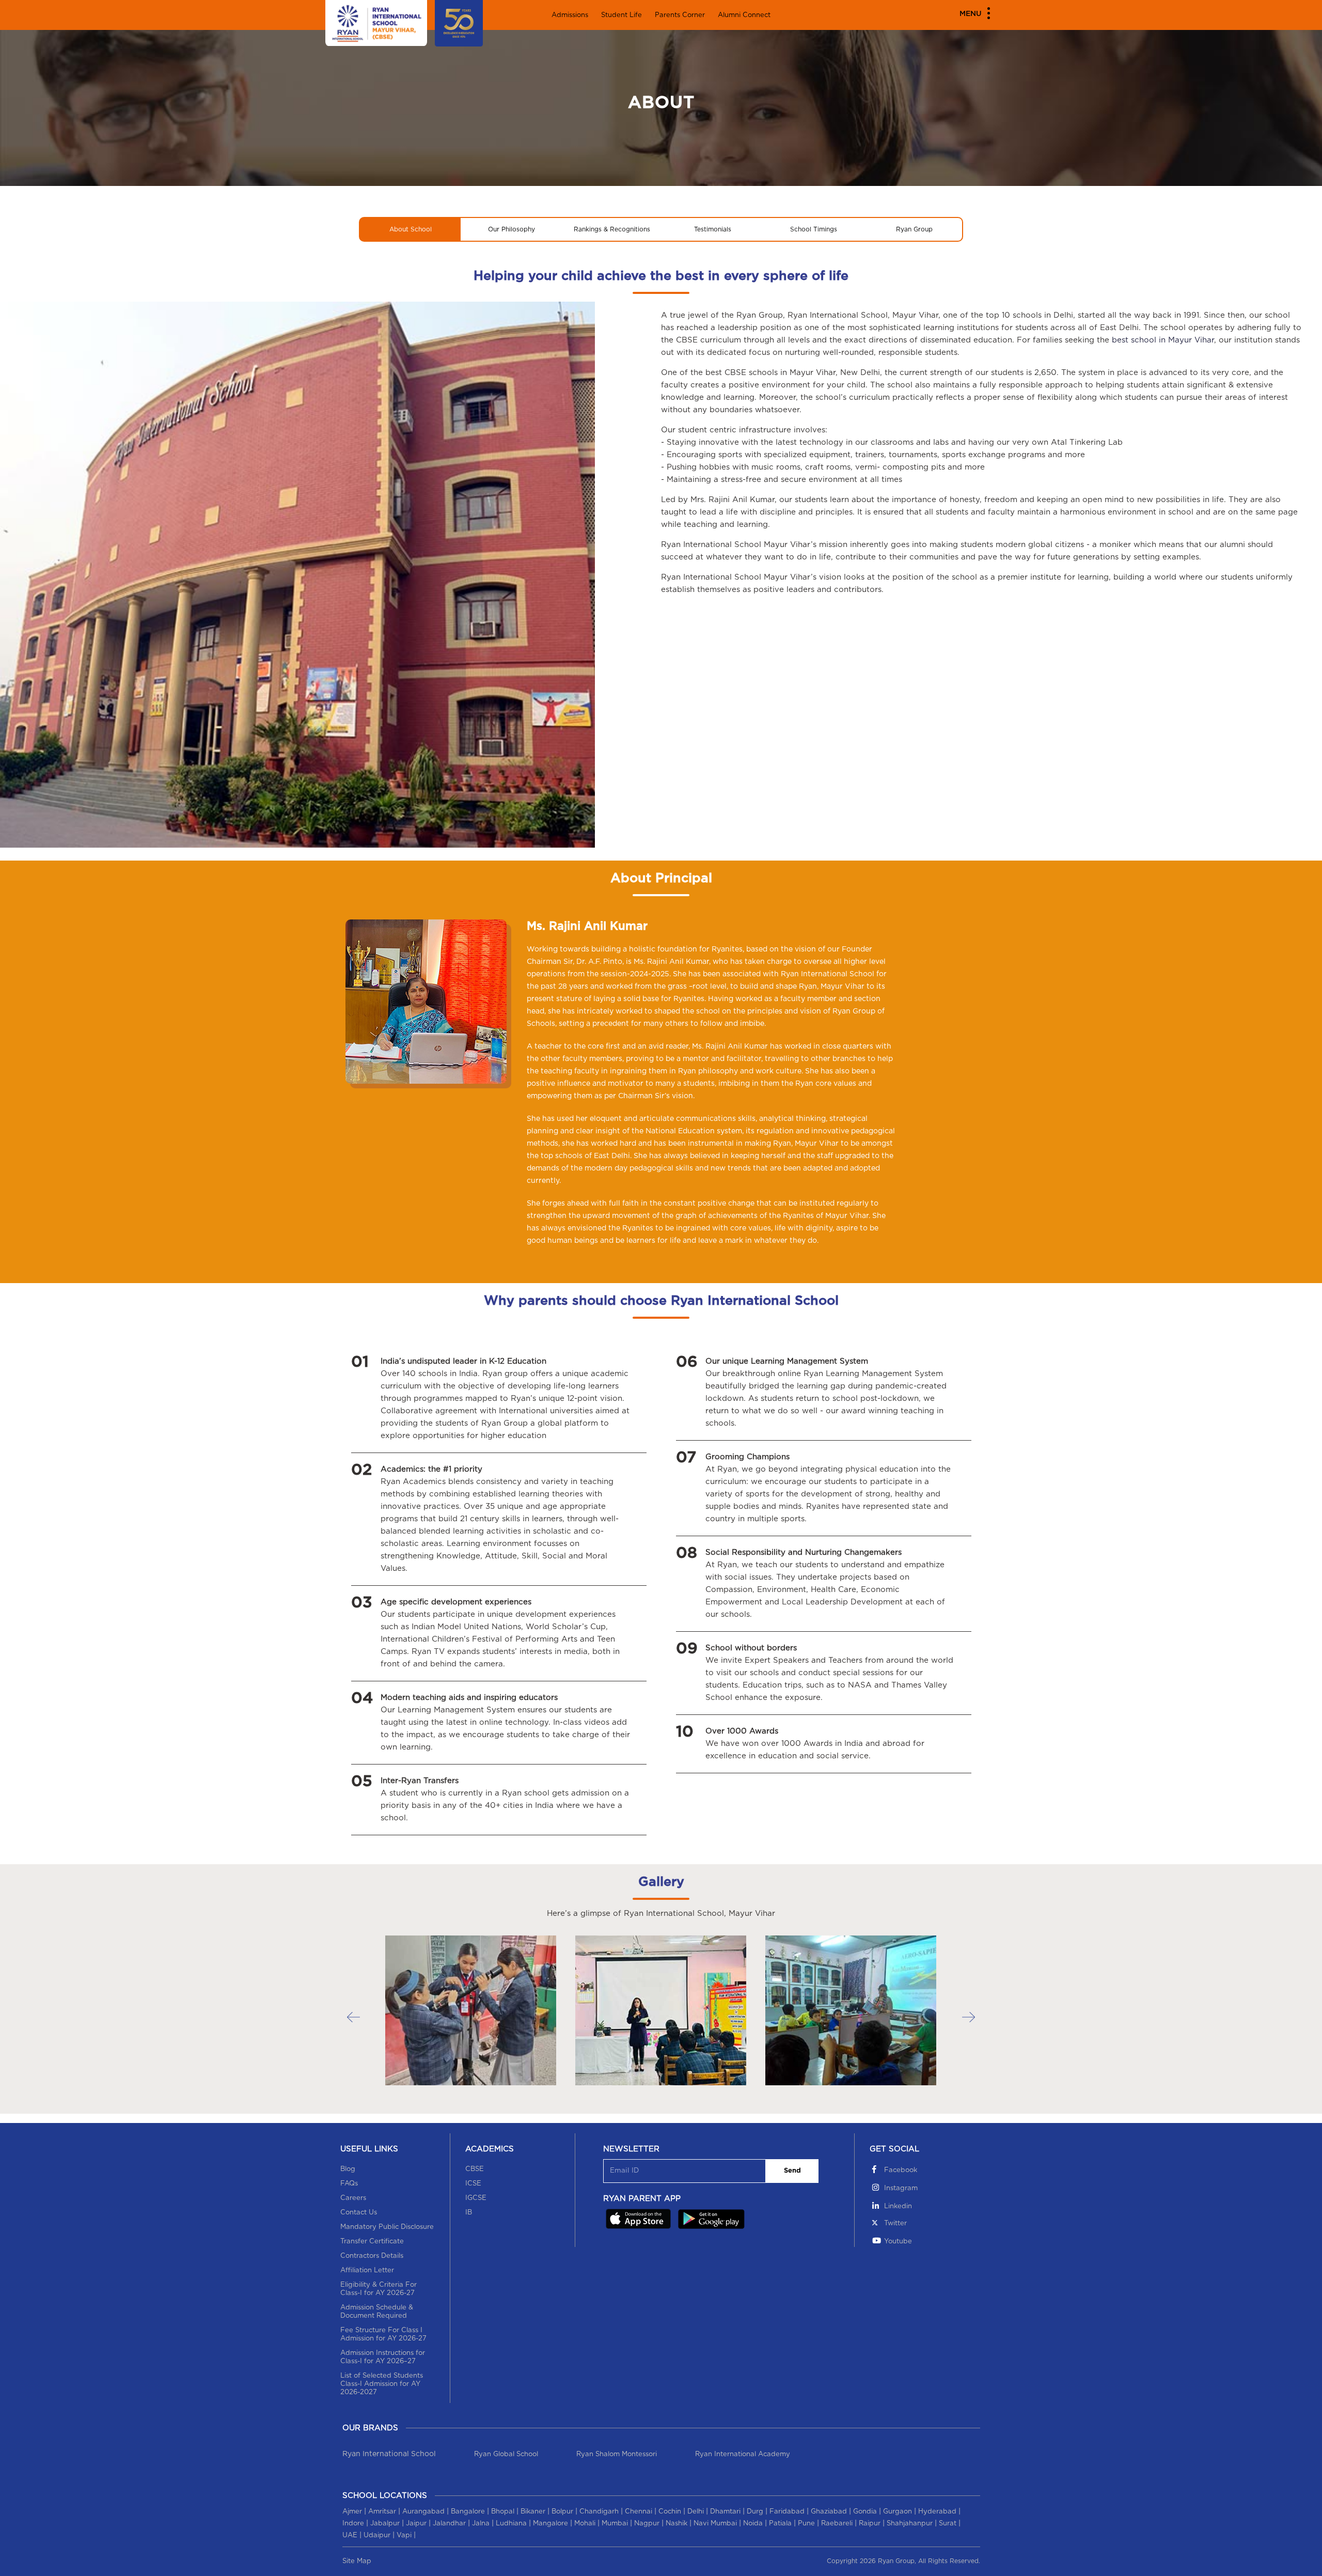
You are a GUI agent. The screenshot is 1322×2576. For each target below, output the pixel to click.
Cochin (670, 2512)
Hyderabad (937, 2512)
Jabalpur (385, 2524)
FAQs (349, 2184)
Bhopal (503, 2512)
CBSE (475, 2169)
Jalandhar (449, 2524)
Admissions (570, 15)
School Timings (814, 229)
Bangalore (468, 2512)
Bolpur (562, 2512)
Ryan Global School (506, 2454)
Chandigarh (599, 2512)
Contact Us (359, 2213)
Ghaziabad (829, 2512)
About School (411, 229)
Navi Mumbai (715, 2524)
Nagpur (647, 2524)
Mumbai (615, 2524)
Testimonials (713, 229)
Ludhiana (511, 2524)
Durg (755, 2512)
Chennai (639, 2512)
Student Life (621, 15)
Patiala (780, 2524)
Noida (753, 2524)
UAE (350, 2535)
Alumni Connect (744, 15)
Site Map (357, 2561)
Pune (806, 2524)
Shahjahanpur (910, 2524)
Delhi (696, 2512)
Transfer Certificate (372, 2242)
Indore (353, 2524)
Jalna (481, 2524)
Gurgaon (898, 2512)
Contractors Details (372, 2256)
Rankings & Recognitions (612, 229)
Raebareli (837, 2524)
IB (469, 2213)
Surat (948, 2524)
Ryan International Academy (743, 2454)
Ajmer (352, 2512)
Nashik (676, 2524)
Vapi (404, 2535)
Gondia (865, 2512)
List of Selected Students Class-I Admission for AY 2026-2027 (382, 2384)
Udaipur (377, 2535)
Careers (353, 2198)
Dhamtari (725, 2512)
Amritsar (382, 2512)
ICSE (473, 2184)
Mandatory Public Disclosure (387, 2227)
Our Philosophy (512, 229)
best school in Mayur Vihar (1163, 340)
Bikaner (533, 2512)
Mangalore (550, 2524)
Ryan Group (914, 229)
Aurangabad (423, 2512)
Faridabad (787, 2512)
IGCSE (476, 2198)
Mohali (585, 2524)
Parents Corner (680, 15)
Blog (348, 2169)
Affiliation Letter (367, 2270)
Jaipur (416, 2524)
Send (792, 2171)
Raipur (870, 2524)
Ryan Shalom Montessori (617, 2454)
